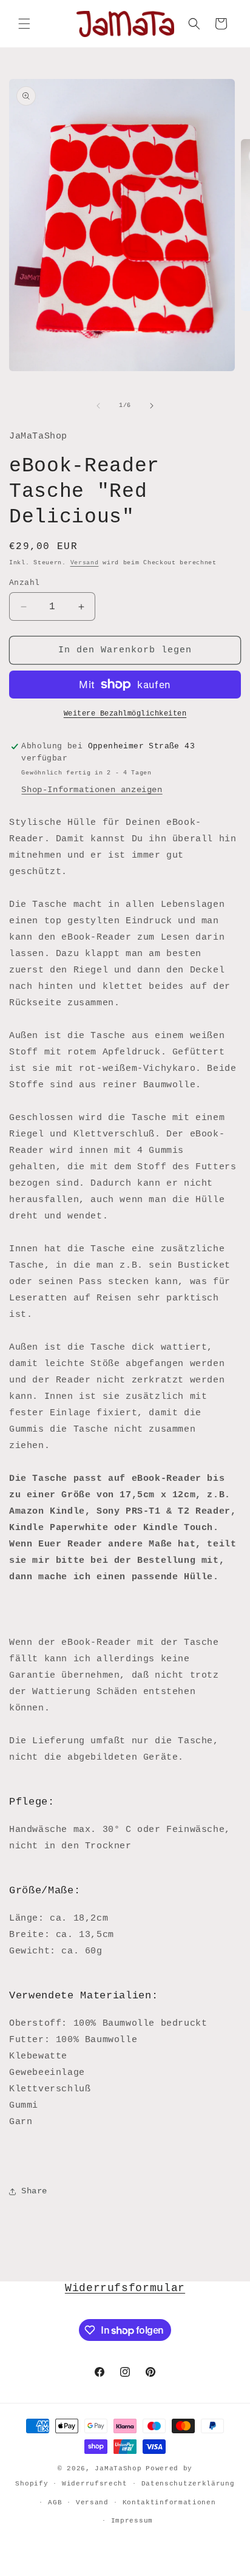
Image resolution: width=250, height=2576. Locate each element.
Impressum (132, 2521)
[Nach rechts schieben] (152, 406)
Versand (85, 563)
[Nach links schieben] (98, 406)
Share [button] (34, 2191)
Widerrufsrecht (95, 2484)
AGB (55, 2503)
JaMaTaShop (118, 2468)
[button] (24, 24)
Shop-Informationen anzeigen (92, 790)
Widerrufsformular (125, 2288)
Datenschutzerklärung (188, 2484)
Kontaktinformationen (169, 2503)
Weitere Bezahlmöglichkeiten (125, 714)
